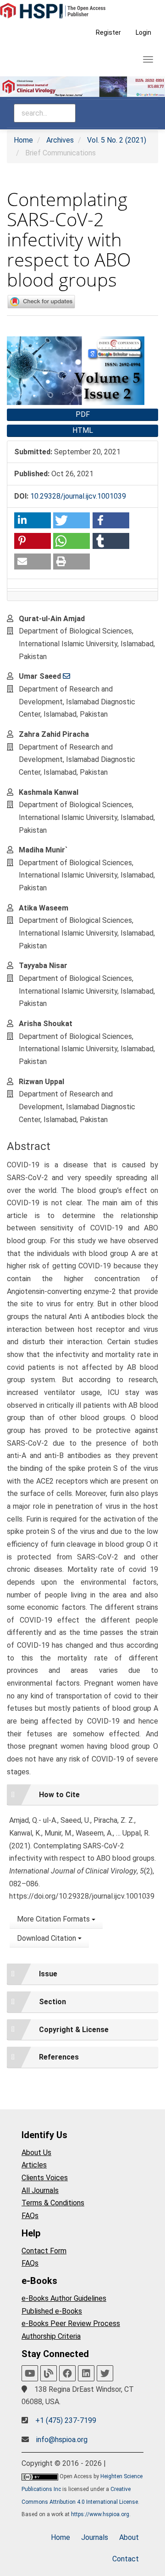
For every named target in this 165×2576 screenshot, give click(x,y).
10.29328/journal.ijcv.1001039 (78, 496)
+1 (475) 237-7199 (66, 2420)
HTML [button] (83, 430)
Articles (34, 2165)
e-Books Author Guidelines (64, 2298)
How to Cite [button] (59, 1795)
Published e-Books (52, 2311)
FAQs (30, 2216)
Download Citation (47, 1938)
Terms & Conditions (53, 2203)
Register (108, 32)
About (129, 2537)
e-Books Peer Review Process (71, 2323)
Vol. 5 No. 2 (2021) (117, 140)
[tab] (82, 1795)
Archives (60, 140)
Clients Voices (45, 2178)
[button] (33, 520)
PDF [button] (83, 414)
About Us (36, 2153)
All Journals (40, 2190)
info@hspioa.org (62, 2440)
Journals (95, 2537)
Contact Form (44, 2251)
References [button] (59, 2057)
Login (143, 32)
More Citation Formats (54, 1919)
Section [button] (52, 2002)
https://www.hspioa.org (100, 2514)
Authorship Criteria (51, 2336)
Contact (126, 2559)
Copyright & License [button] (74, 2030)
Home (23, 140)
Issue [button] (48, 1974)
